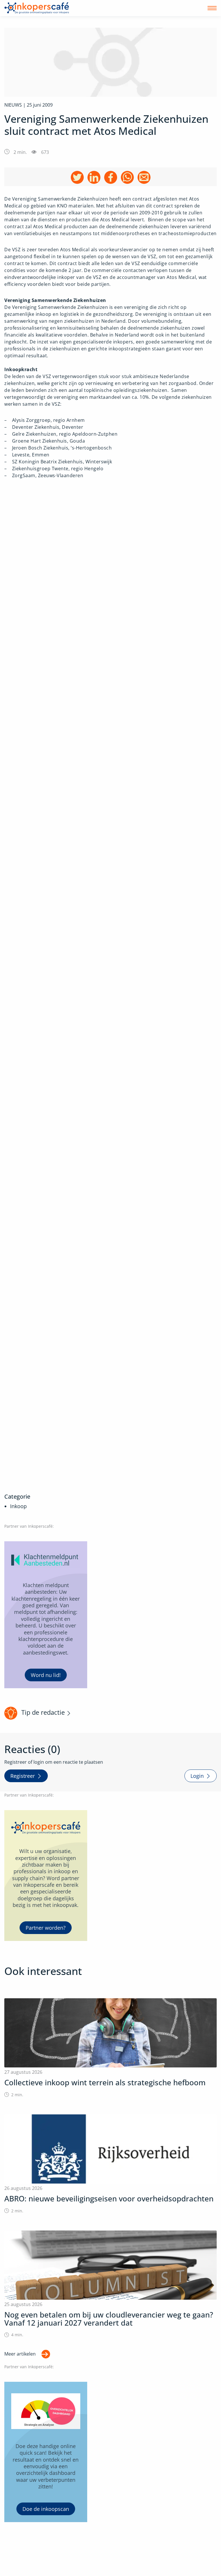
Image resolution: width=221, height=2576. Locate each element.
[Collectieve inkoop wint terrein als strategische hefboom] (110, 2048)
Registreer (23, 1776)
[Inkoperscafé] (37, 8)
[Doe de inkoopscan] (46, 2452)
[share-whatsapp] (127, 177)
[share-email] (144, 177)
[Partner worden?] (46, 1875)
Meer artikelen (20, 2354)
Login (197, 1776)
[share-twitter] (77, 177)
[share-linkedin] (94, 177)
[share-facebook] (111, 177)
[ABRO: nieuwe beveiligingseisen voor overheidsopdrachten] (110, 2164)
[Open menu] (212, 8)
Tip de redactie (43, 1712)
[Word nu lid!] (46, 1615)
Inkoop (18, 1506)
